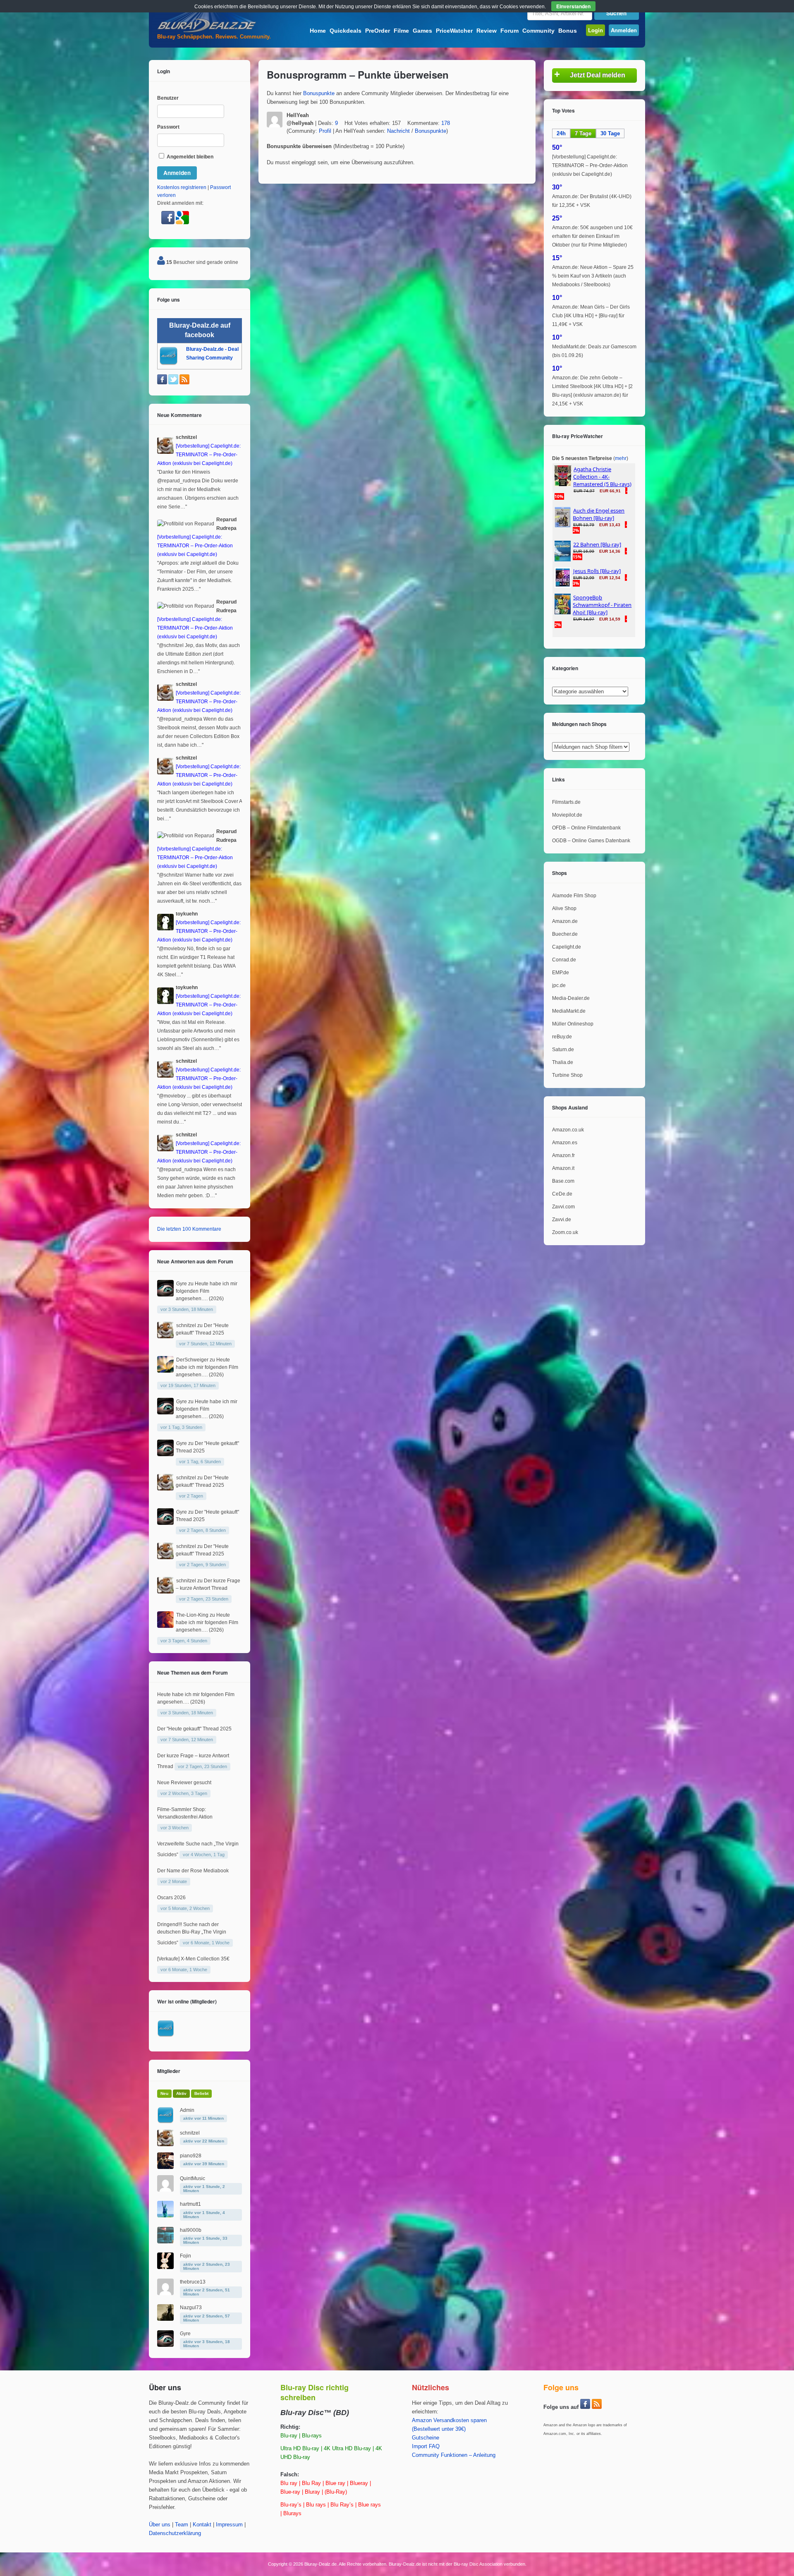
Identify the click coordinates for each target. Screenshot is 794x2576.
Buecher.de (565, 934)
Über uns (160, 2525)
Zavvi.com (563, 1207)
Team (182, 2525)
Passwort (168, 127)
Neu (164, 2093)
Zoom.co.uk (565, 1232)
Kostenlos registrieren (182, 187)
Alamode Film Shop (574, 896)
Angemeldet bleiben (189, 157)
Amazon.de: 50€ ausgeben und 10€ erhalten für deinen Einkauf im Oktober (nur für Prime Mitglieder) (592, 236)
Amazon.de (565, 921)
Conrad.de (564, 960)
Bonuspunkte (319, 93)
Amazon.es (565, 1143)
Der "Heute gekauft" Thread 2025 (194, 1729)
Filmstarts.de (566, 802)
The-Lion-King (192, 1615)
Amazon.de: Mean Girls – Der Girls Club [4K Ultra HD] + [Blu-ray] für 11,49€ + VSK (591, 316)
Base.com (563, 1181)
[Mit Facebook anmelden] (169, 223)
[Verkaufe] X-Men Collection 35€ (193, 1959)
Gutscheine (426, 2438)
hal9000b (191, 2230)
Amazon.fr (563, 1155)
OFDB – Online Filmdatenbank (586, 828)
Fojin (185, 2256)
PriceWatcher (454, 31)
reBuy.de (562, 1037)
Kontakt (202, 2525)
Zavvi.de (562, 1220)
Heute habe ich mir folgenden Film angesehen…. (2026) (207, 1291)
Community (538, 31)
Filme (401, 31)
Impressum (229, 2525)
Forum (509, 31)
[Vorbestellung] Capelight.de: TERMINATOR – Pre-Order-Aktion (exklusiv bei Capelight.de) (590, 165)
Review (487, 31)
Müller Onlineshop (573, 1024)
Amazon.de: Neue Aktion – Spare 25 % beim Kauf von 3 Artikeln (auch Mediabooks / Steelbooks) (593, 276)
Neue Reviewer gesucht (184, 1783)
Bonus (568, 31)
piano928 (191, 2156)
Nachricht (398, 131)
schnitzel (186, 1325)
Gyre (182, 1284)
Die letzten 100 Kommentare (189, 1229)
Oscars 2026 (171, 1898)
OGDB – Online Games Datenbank (591, 841)
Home (318, 31)
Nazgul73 (191, 2308)
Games (422, 31)
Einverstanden (573, 6)
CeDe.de (562, 1194)
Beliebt (201, 2093)
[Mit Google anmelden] (182, 223)
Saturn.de (563, 1050)
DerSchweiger (192, 1360)
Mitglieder (169, 2071)
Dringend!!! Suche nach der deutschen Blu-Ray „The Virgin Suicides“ (192, 1934)
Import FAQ (426, 2447)
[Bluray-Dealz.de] (207, 31)
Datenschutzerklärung (175, 2533)
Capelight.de (567, 947)
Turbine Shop (567, 1075)
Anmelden (624, 30)
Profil (325, 131)
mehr (621, 458)
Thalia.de (563, 1062)
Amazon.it (563, 1168)
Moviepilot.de (567, 815)
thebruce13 (193, 2282)
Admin (187, 2110)
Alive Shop (564, 908)
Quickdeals (346, 31)
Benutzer (168, 98)
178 (446, 123)
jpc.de (559, 985)
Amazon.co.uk (568, 1130)
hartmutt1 (190, 2204)
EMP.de (561, 973)
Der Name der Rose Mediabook (193, 1871)
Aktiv (181, 2093)
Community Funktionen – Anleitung (454, 2455)
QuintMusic (193, 2178)
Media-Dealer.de (571, 998)
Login (595, 30)
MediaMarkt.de (569, 1011)
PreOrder (378, 31)
